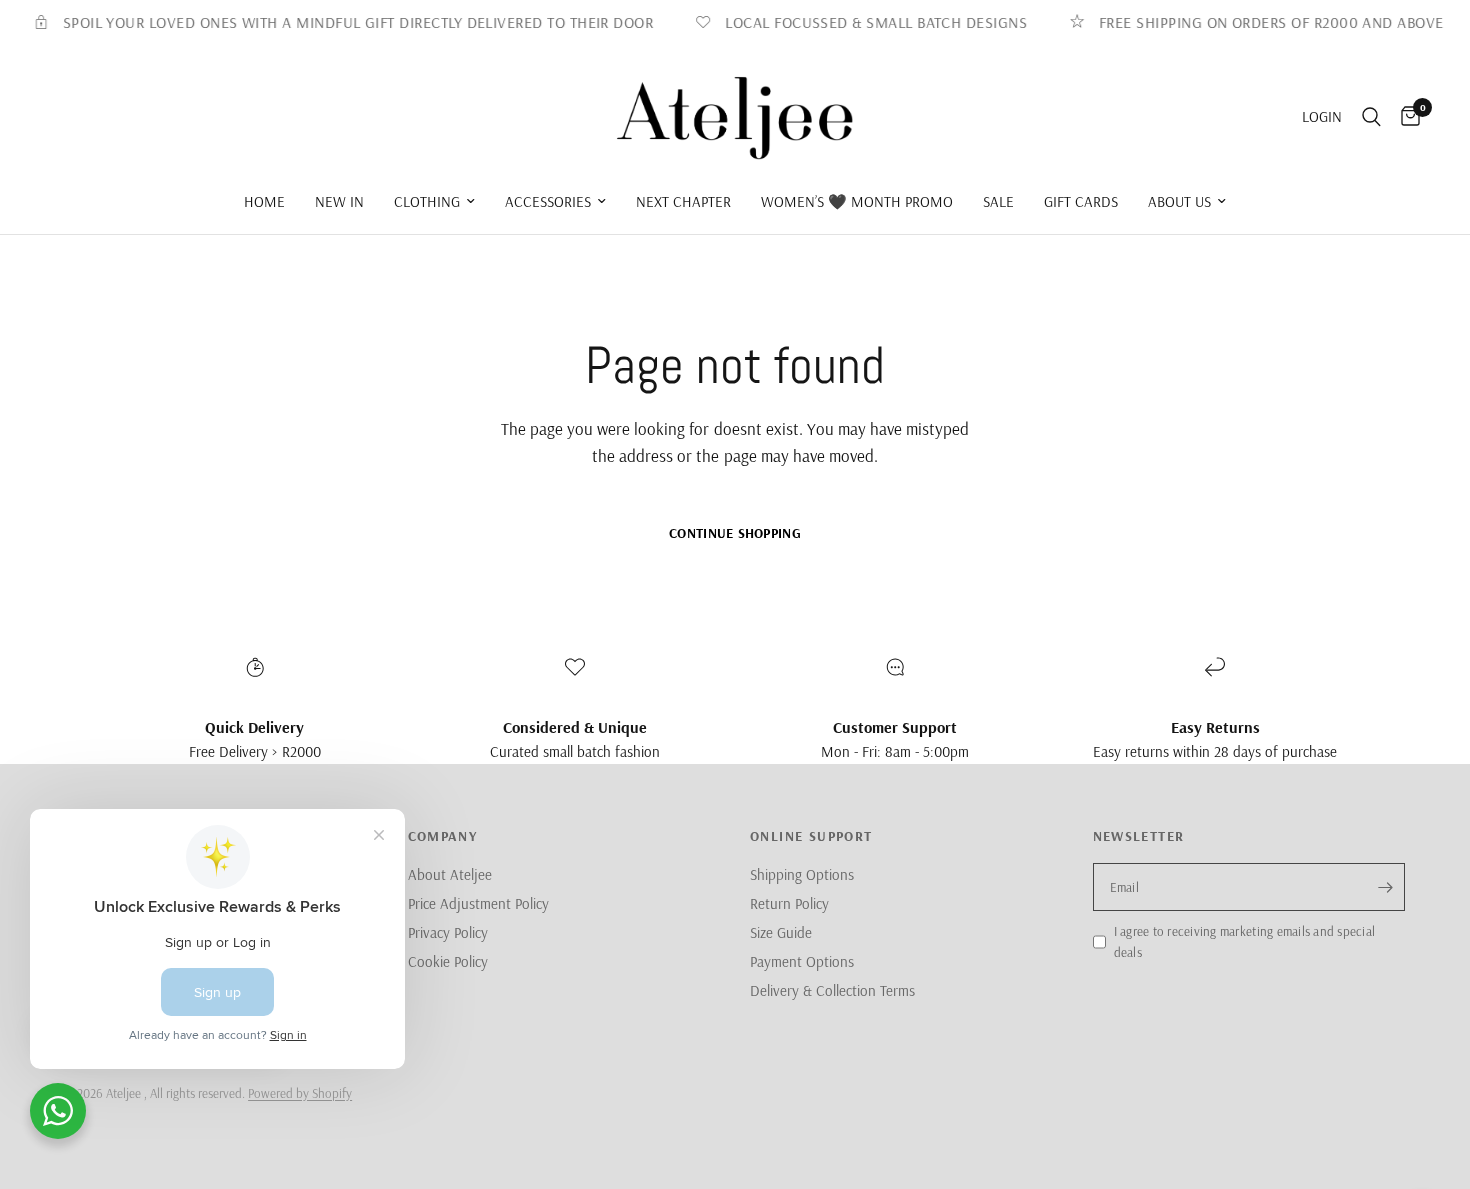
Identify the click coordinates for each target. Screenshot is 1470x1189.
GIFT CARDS (1081, 201)
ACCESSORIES (548, 201)
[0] (1405, 117)
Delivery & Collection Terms (832, 990)
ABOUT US (1179, 201)
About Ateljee (450, 874)
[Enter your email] (1385, 887)
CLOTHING (427, 201)
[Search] (1371, 117)
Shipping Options (802, 874)
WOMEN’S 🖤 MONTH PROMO (857, 201)
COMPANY (443, 836)
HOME (264, 201)
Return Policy (789, 903)
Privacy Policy (448, 932)
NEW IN (339, 201)
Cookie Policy (448, 961)
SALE (998, 201)
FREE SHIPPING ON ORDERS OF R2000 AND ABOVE (1260, 22)
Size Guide (781, 932)
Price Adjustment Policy (478, 903)
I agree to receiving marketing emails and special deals (1245, 941)
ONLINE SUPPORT (811, 836)
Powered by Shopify (300, 1093)
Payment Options (802, 961)
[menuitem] (264, 202)
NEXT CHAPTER (683, 201)
